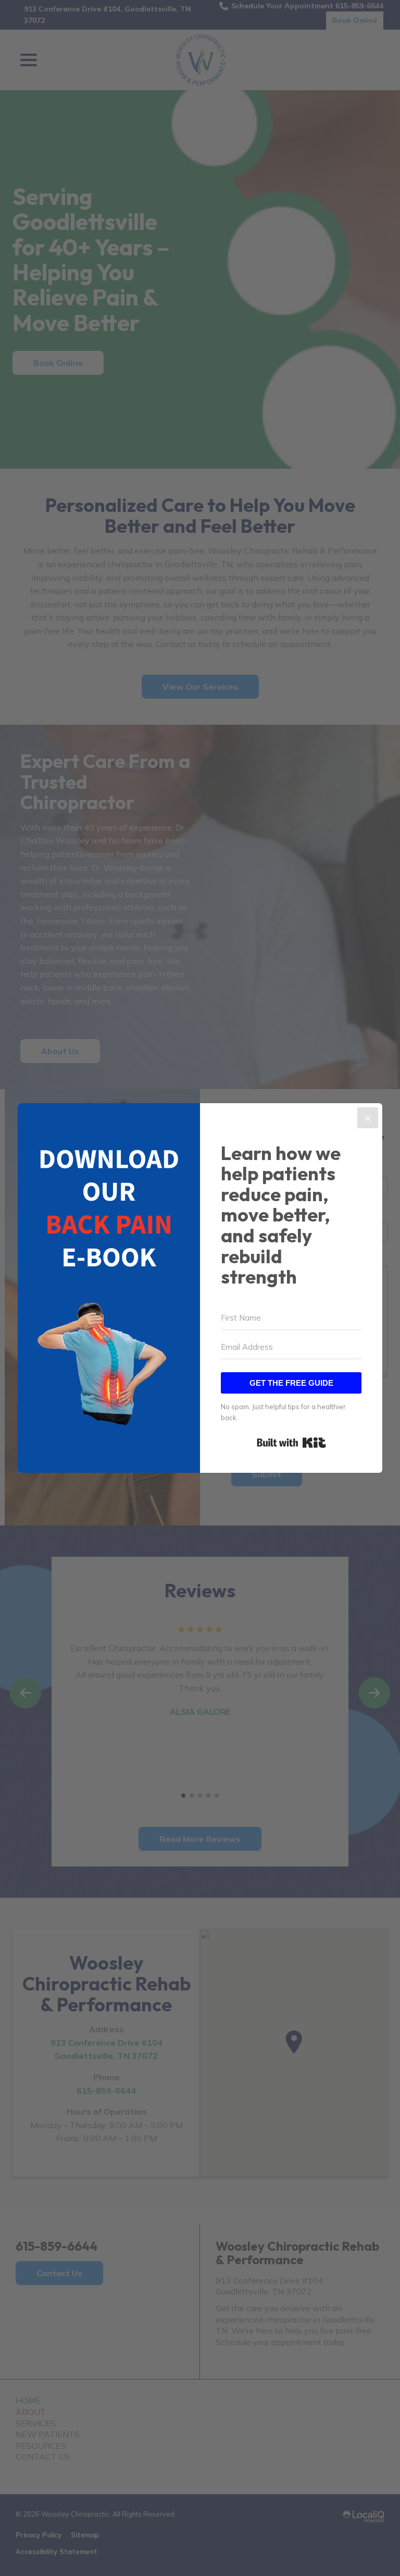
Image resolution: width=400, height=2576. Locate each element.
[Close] (368, 1118)
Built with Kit (291, 1443)
